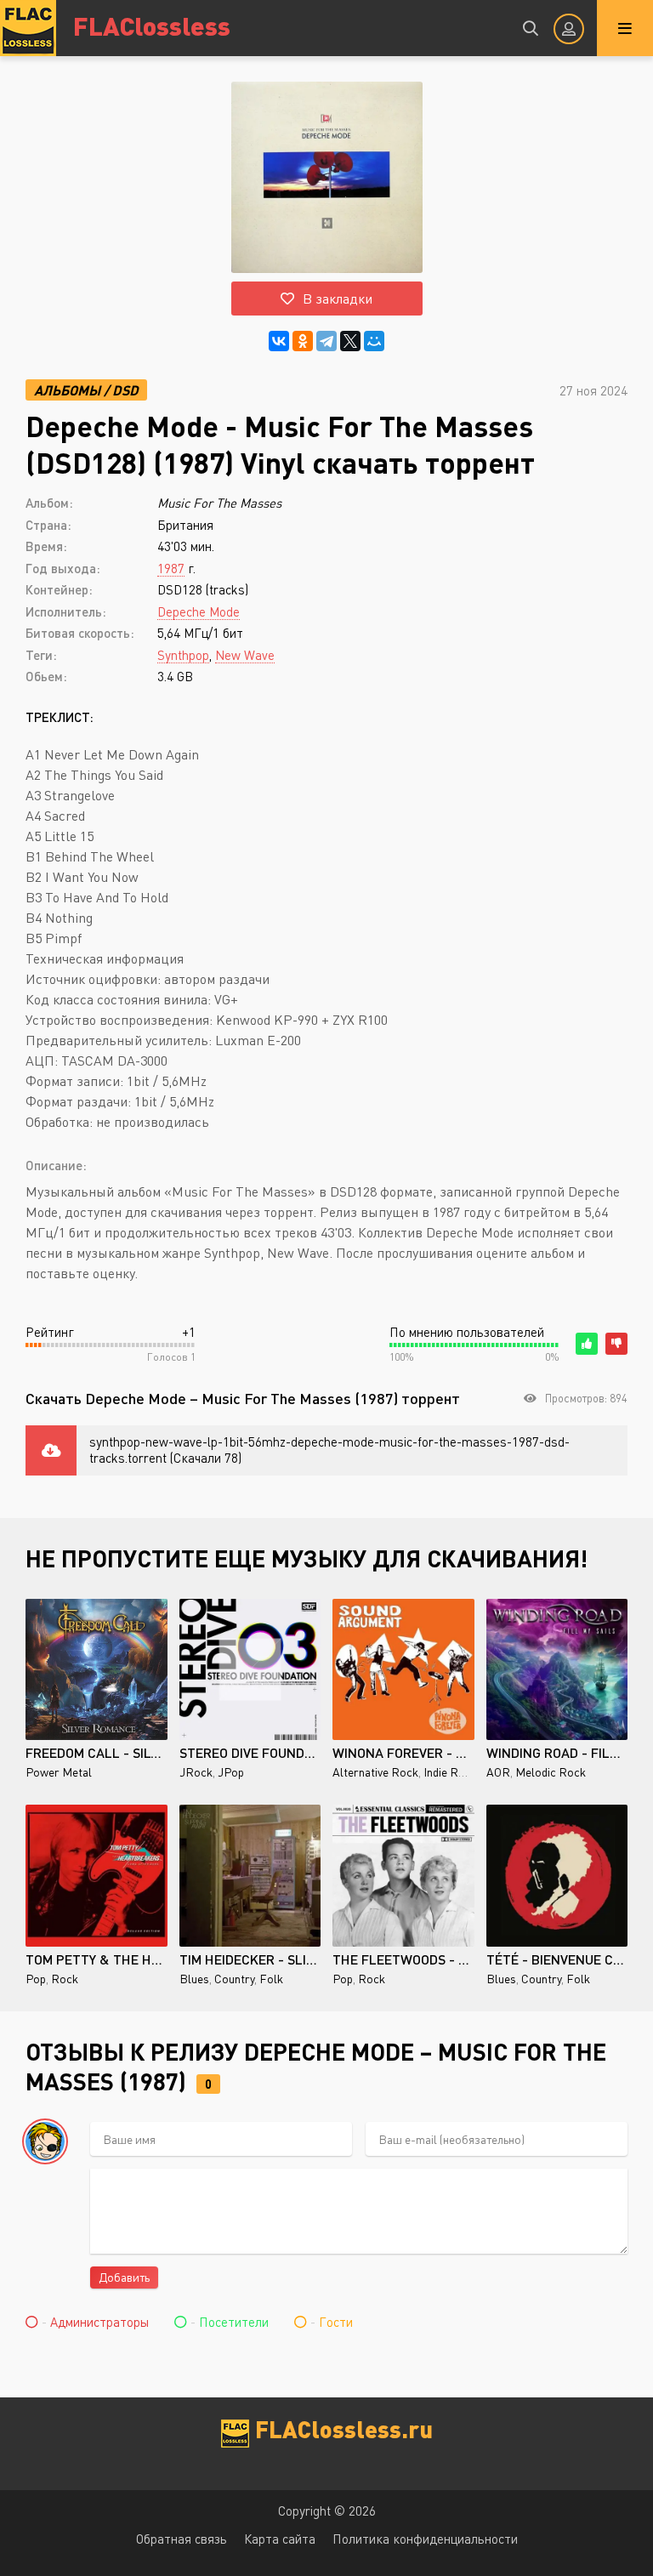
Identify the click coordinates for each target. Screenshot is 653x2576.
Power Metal (59, 1772)
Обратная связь (182, 2539)
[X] (350, 341)
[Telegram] (326, 341)
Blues (194, 1979)
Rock (65, 1979)
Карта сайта (280, 2539)
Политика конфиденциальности (425, 2539)
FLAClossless (152, 25)
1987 (171, 568)
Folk (271, 1979)
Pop (36, 1979)
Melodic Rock (551, 1772)
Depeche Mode (199, 611)
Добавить (124, 2277)
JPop (231, 1772)
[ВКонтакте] (279, 341)
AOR (498, 1772)
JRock (196, 1772)
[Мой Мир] (374, 341)
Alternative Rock (375, 1772)
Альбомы (67, 390)
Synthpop (183, 655)
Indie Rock (450, 1772)
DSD (125, 390)
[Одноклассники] (303, 341)
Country (234, 1979)
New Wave (245, 655)
